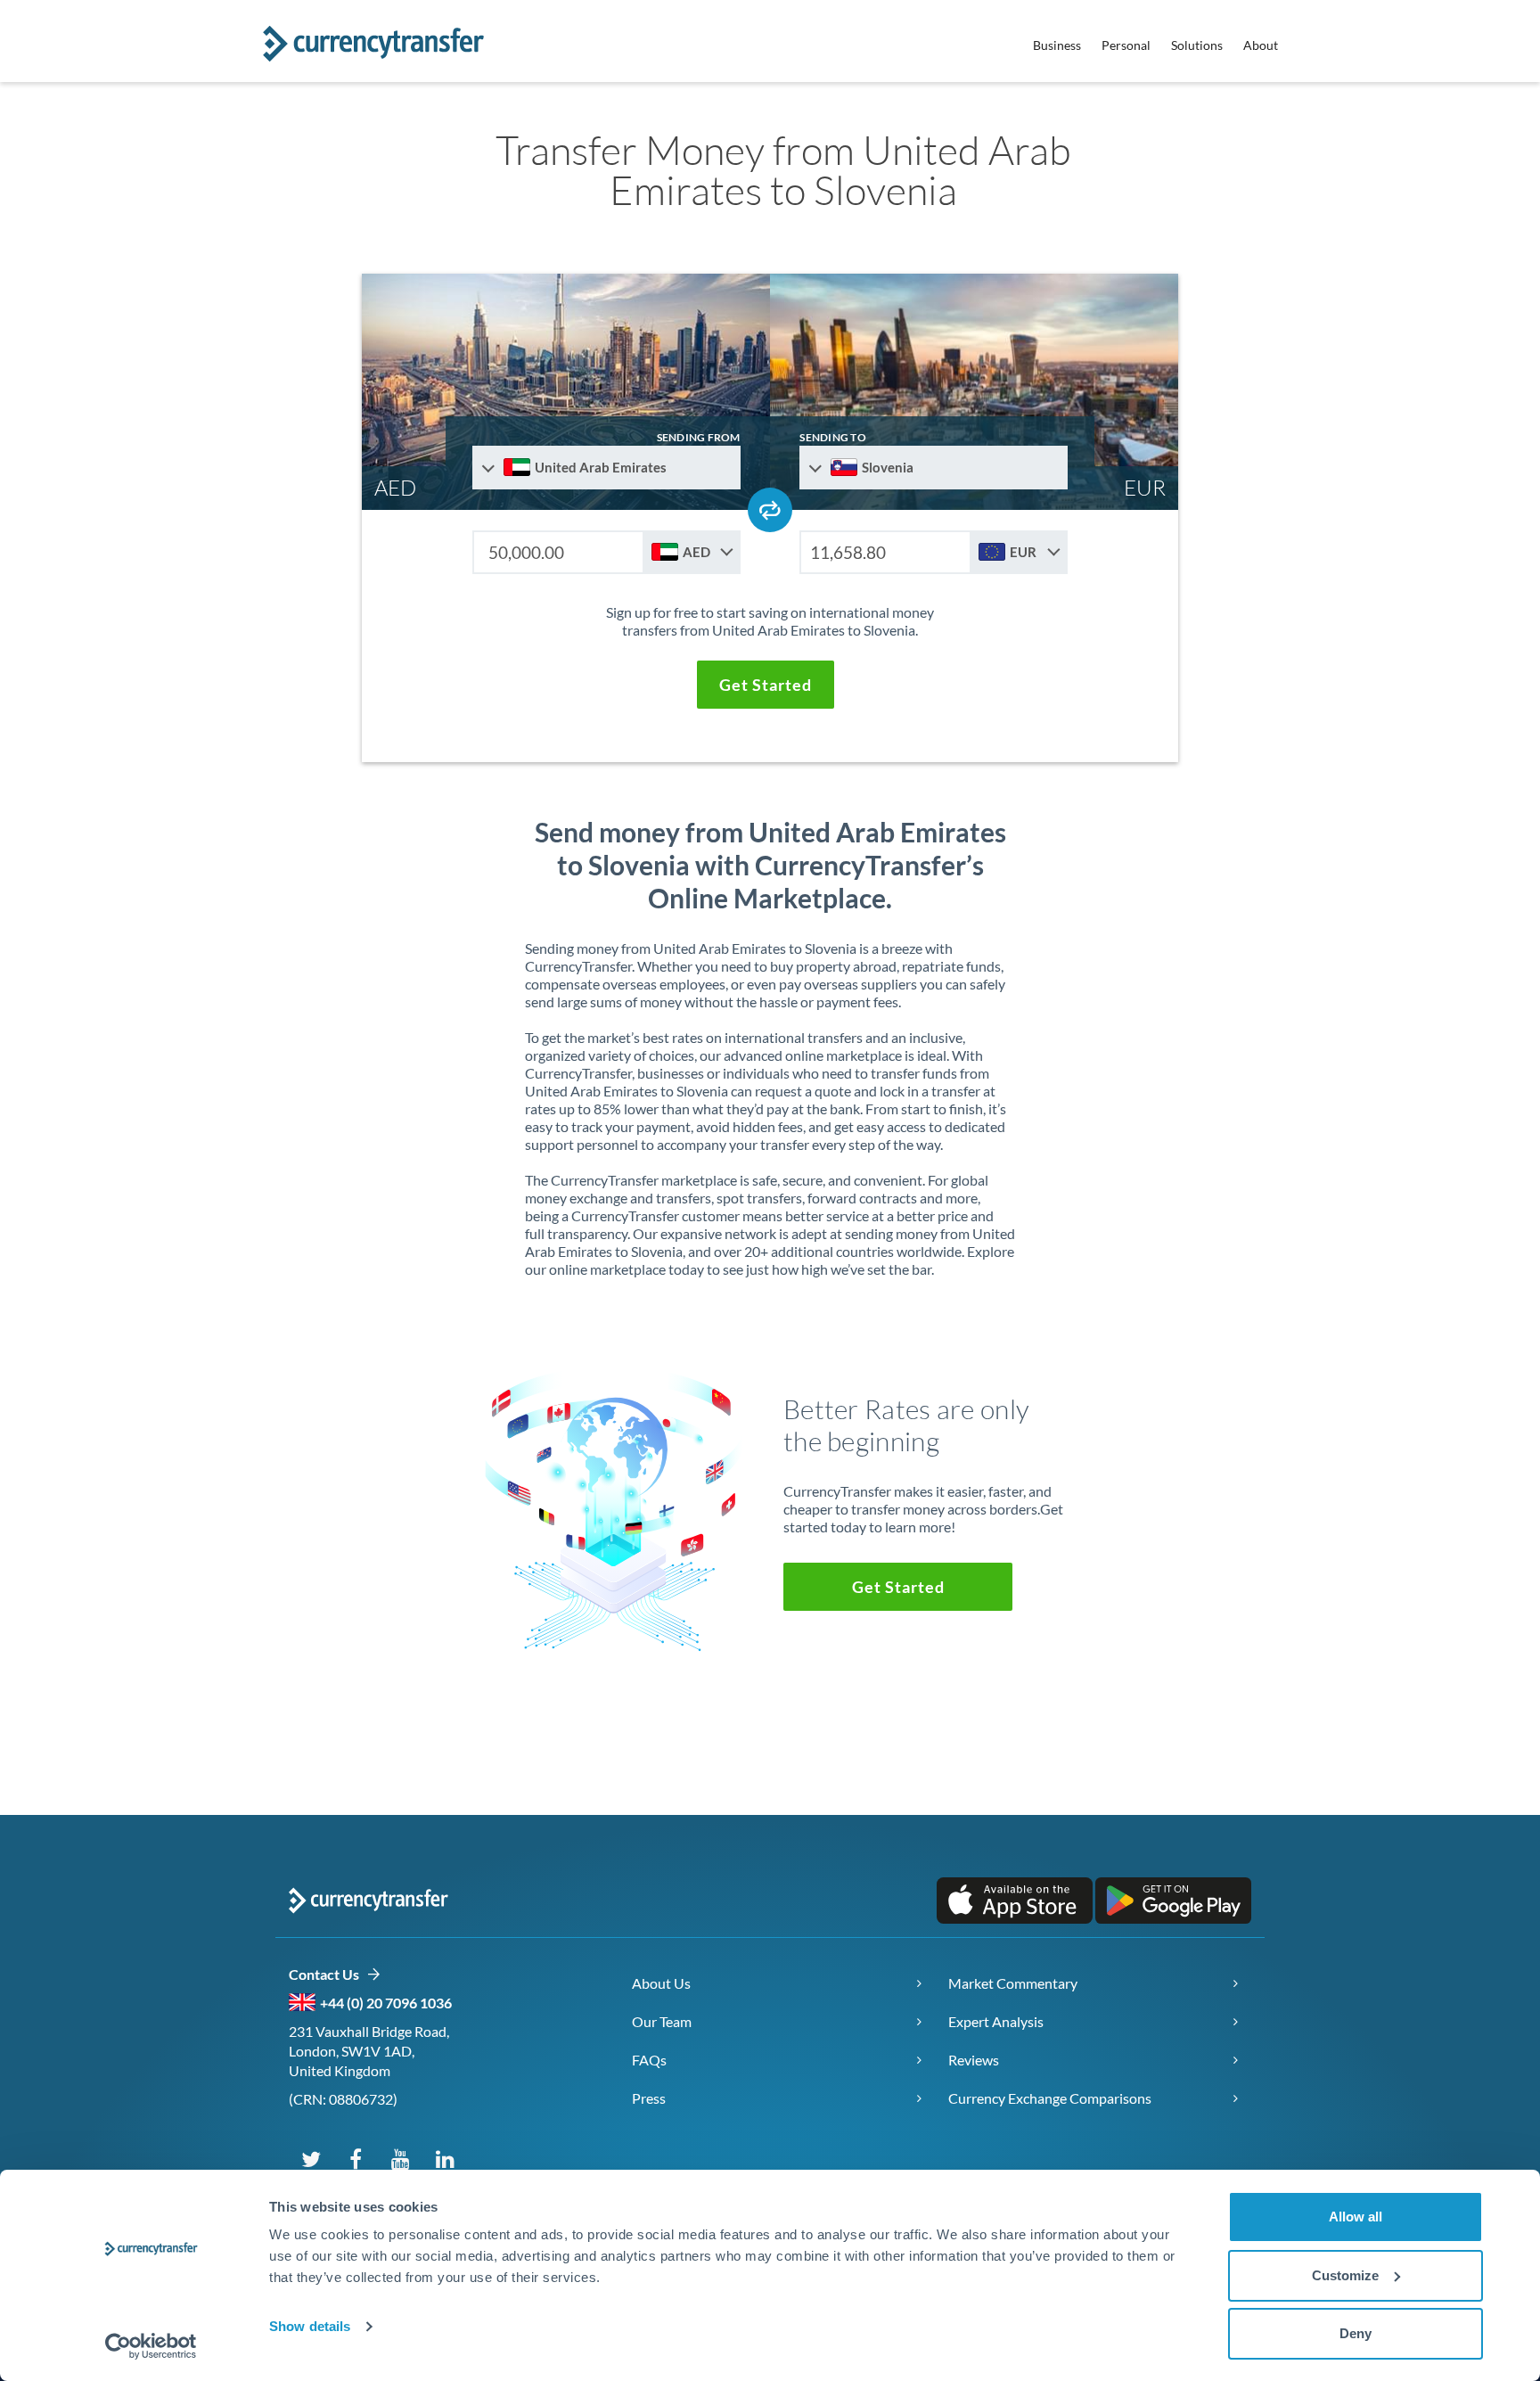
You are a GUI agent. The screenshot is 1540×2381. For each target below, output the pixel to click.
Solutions (1197, 45)
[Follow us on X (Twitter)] (311, 2158)
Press (649, 2098)
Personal (1126, 45)
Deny (1356, 2333)
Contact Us (328, 1974)
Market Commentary (1013, 1983)
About (1261, 45)
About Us (661, 1983)
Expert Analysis (996, 2021)
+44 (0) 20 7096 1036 (386, 2003)
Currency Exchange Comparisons (1050, 2098)
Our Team (662, 2021)
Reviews (974, 2060)
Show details (310, 2326)
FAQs (649, 2060)
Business (1057, 45)
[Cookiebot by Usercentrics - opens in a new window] (151, 2346)
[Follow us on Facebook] (356, 2158)
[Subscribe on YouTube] (400, 2158)
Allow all (1356, 2217)
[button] (766, 685)
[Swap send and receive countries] (770, 510)
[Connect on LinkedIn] (445, 2158)
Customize (1345, 2275)
